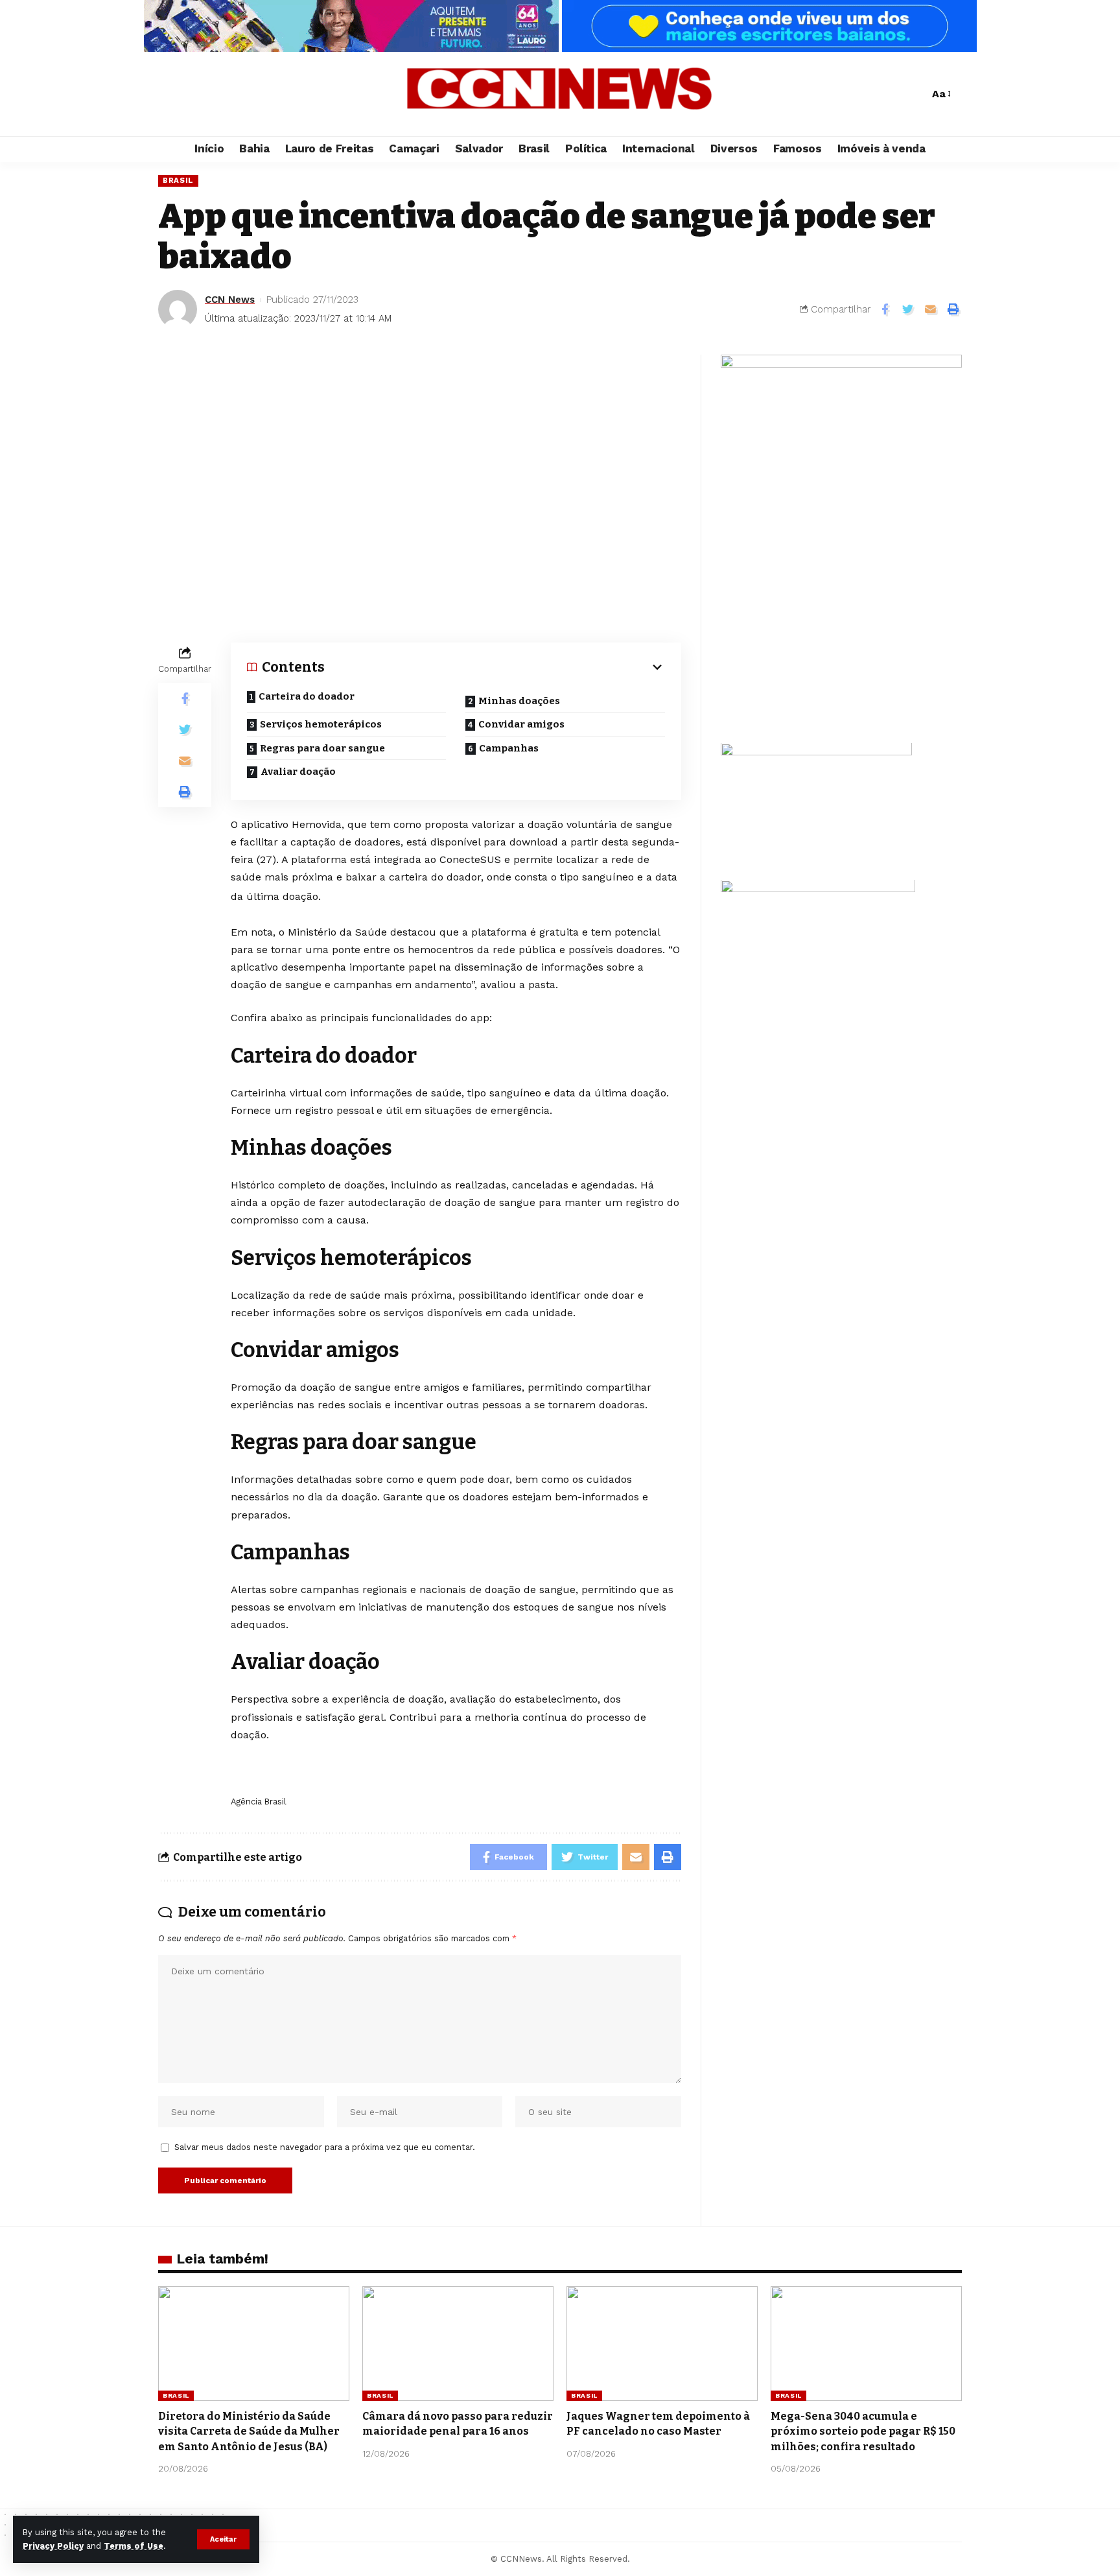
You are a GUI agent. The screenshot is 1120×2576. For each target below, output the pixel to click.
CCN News (230, 300)
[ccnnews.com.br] (560, 94)
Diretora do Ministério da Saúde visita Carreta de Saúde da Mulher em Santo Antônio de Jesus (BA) (249, 2431)
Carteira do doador (308, 696)
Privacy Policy (53, 2546)
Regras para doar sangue (323, 748)
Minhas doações (520, 701)
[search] (916, 94)
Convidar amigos (522, 724)
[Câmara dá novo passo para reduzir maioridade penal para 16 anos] (458, 2344)
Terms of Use (134, 2546)
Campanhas (510, 748)
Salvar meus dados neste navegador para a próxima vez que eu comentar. (325, 2147)
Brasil (178, 180)
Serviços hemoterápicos (322, 724)
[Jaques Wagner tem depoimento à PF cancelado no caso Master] (662, 2344)
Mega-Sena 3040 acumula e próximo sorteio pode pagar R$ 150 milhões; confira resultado (863, 2431)
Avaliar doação (299, 772)
